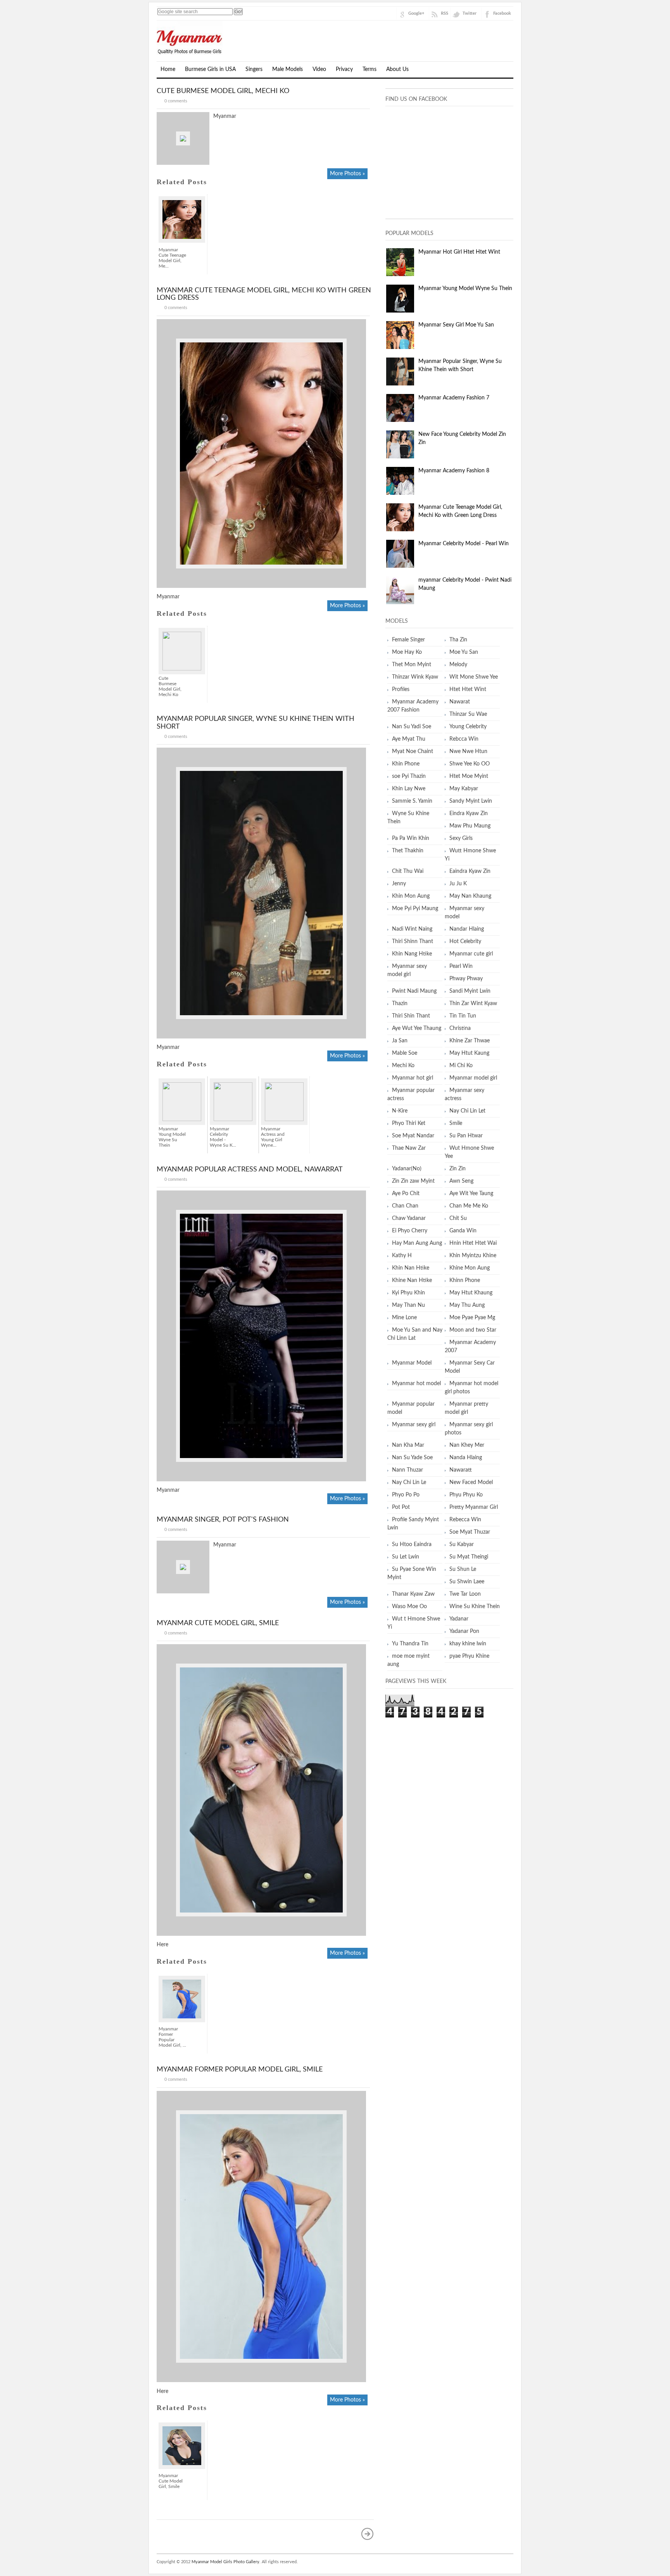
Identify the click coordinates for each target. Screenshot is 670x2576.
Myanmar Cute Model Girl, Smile (218, 1623)
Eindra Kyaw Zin (469, 814)
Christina (460, 1028)
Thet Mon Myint (412, 665)
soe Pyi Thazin (409, 776)
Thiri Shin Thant (411, 1016)
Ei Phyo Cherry (410, 1231)
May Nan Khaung (470, 896)
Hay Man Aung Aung (417, 1243)
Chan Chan (405, 1206)
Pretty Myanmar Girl (474, 1507)
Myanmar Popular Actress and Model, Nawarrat (250, 1170)
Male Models (288, 69)
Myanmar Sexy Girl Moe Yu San (456, 325)
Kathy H (402, 1256)
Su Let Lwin (406, 1557)
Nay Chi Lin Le (409, 1482)
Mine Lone (404, 1318)
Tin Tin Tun (463, 1016)
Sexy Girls (461, 838)
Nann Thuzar (408, 1470)
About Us (397, 69)
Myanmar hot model (416, 1384)
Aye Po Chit (406, 1194)
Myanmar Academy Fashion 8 (454, 471)
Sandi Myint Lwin (470, 991)
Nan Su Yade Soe (412, 1458)
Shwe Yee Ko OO (470, 764)
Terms (370, 69)
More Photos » (347, 174)
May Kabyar (464, 789)
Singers (254, 69)
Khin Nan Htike (411, 1268)
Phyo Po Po (406, 1495)
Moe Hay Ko (407, 652)
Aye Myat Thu (409, 739)
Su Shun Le (463, 1569)
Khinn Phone (465, 1280)
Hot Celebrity (465, 942)
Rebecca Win (465, 1520)
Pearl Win (461, 966)
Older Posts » (368, 2534)
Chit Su (458, 1218)
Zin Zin (458, 1169)
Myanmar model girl (473, 1078)
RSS (445, 13)
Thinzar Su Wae (468, 714)
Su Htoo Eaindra (412, 1545)
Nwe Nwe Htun (468, 752)
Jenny (399, 884)
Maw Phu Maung (470, 826)
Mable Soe (405, 1053)
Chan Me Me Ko (469, 1206)
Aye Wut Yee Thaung (417, 1028)
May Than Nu (408, 1305)
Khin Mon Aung (411, 896)
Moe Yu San (464, 652)
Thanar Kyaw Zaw (413, 1594)
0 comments (176, 101)
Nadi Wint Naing (412, 929)
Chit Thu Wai (408, 871)
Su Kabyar (462, 1545)
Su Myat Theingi (469, 1557)
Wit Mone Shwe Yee (474, 677)
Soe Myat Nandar (413, 1136)
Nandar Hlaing (467, 929)
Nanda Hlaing (466, 1458)
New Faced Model (471, 1482)
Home (168, 69)
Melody (458, 665)
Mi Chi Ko (461, 1066)
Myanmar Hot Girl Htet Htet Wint (459, 252)
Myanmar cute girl (471, 954)
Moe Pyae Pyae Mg (472, 1318)
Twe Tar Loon (465, 1594)
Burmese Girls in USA (210, 69)
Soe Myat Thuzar (470, 1532)
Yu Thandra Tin (410, 1644)
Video (319, 69)
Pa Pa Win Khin (411, 838)
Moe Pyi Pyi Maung (415, 909)
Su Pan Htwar (466, 1136)
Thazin (400, 1004)
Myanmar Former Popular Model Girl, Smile (240, 2070)
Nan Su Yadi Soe (412, 727)
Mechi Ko (403, 1066)
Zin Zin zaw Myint (413, 1181)
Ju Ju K (458, 884)
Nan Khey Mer (467, 1445)
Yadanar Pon (464, 1631)
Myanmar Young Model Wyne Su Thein (465, 289)
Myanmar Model (412, 1363)
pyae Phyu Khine (469, 1656)
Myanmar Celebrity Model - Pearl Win (464, 544)
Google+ (416, 13)
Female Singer (408, 640)
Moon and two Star (473, 1330)
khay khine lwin (468, 1644)
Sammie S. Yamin (412, 801)
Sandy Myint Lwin (471, 801)
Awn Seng (461, 1181)
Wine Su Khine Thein (475, 1607)
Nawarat (460, 702)
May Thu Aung (467, 1305)
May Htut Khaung (471, 1293)
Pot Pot (401, 1507)
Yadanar (459, 1619)
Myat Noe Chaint (413, 752)
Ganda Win (463, 1231)
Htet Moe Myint (469, 776)
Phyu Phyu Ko (466, 1495)
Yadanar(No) (407, 1169)
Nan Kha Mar (408, 1445)
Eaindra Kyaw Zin (470, 871)
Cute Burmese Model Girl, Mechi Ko (223, 91)
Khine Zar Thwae (470, 1041)
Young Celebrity (468, 727)
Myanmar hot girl (413, 1078)
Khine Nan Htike (412, 1280)
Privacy (344, 69)
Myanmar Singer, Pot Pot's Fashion (223, 1520)
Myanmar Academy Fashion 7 (454, 398)
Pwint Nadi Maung (414, 991)
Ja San (400, 1041)
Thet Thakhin (408, 851)
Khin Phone (406, 764)
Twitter (470, 13)
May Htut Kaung (469, 1053)
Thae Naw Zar (409, 1148)
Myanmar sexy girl (414, 1425)
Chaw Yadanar (409, 1218)
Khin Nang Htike (412, 954)
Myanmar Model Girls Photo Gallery (225, 2562)
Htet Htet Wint (468, 689)
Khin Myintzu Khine (473, 1256)
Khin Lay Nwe (409, 789)
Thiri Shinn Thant (413, 942)
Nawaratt (461, 1470)
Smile (456, 1123)
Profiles (401, 689)
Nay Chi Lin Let (467, 1111)
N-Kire (400, 1111)
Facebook (502, 13)
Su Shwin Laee (467, 1582)
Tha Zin (458, 640)
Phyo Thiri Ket (409, 1123)
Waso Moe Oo (409, 1607)
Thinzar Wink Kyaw (415, 677)
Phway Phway (466, 979)
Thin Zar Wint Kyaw (473, 1004)
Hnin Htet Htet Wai (473, 1243)
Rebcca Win (464, 739)
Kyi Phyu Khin (408, 1293)
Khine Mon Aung (470, 1268)
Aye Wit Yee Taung (471, 1194)
